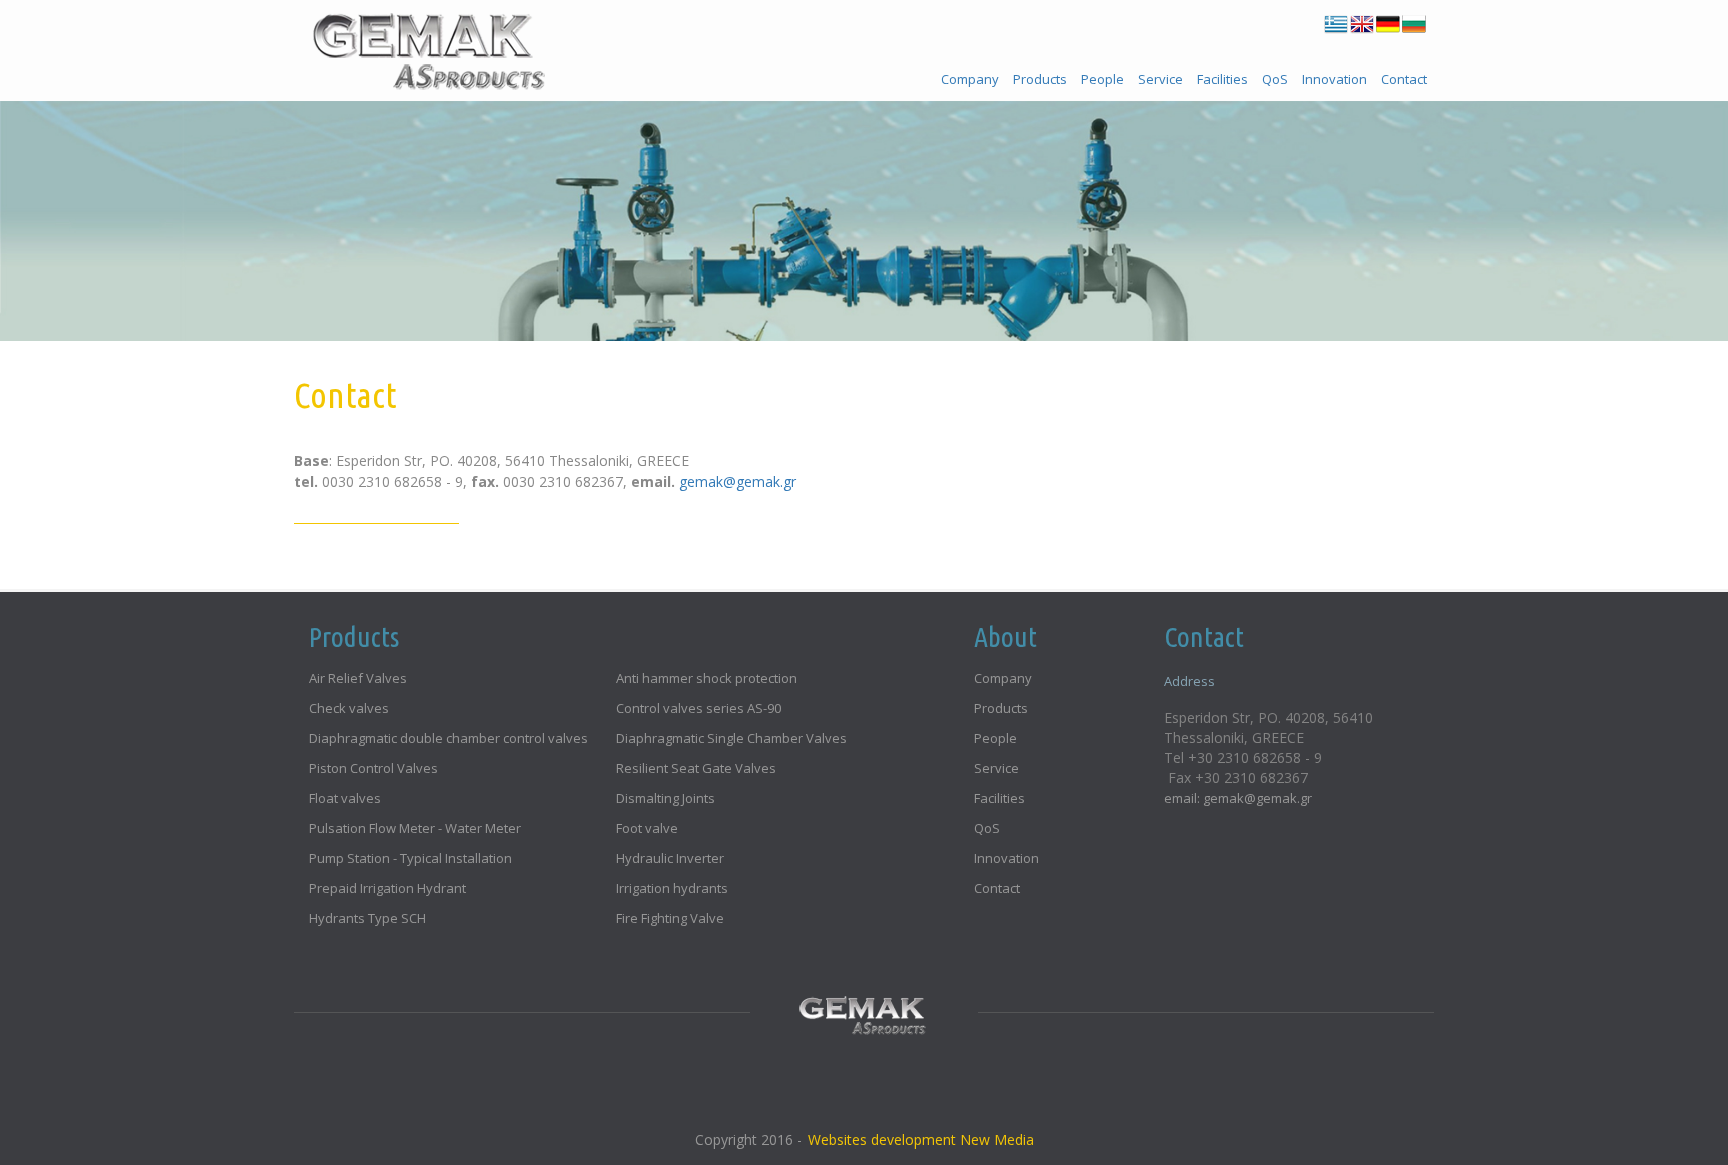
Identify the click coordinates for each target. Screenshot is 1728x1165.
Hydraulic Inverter (670, 858)
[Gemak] (427, 45)
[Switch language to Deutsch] (1388, 24)
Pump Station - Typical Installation (410, 858)
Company (970, 79)
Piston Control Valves (373, 768)
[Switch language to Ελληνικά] (1336, 24)
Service (1160, 79)
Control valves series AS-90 (698, 708)
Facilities (1222, 79)
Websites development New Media (921, 1139)
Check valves (349, 708)
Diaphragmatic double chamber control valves (448, 738)
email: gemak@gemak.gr (1238, 798)
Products (1040, 79)
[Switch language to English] (1362, 24)
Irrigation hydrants (672, 888)
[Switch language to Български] (1414, 24)
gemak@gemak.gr (737, 481)
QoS (1275, 79)
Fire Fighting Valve (670, 918)
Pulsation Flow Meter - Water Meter (415, 828)
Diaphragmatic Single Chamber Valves (731, 738)
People (1102, 79)
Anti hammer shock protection (706, 678)
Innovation (1334, 79)
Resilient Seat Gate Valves (696, 768)
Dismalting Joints (665, 798)
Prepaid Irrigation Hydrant (387, 888)
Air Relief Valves (358, 678)
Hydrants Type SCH (367, 918)
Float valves (345, 798)
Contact (1404, 79)
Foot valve (647, 828)
